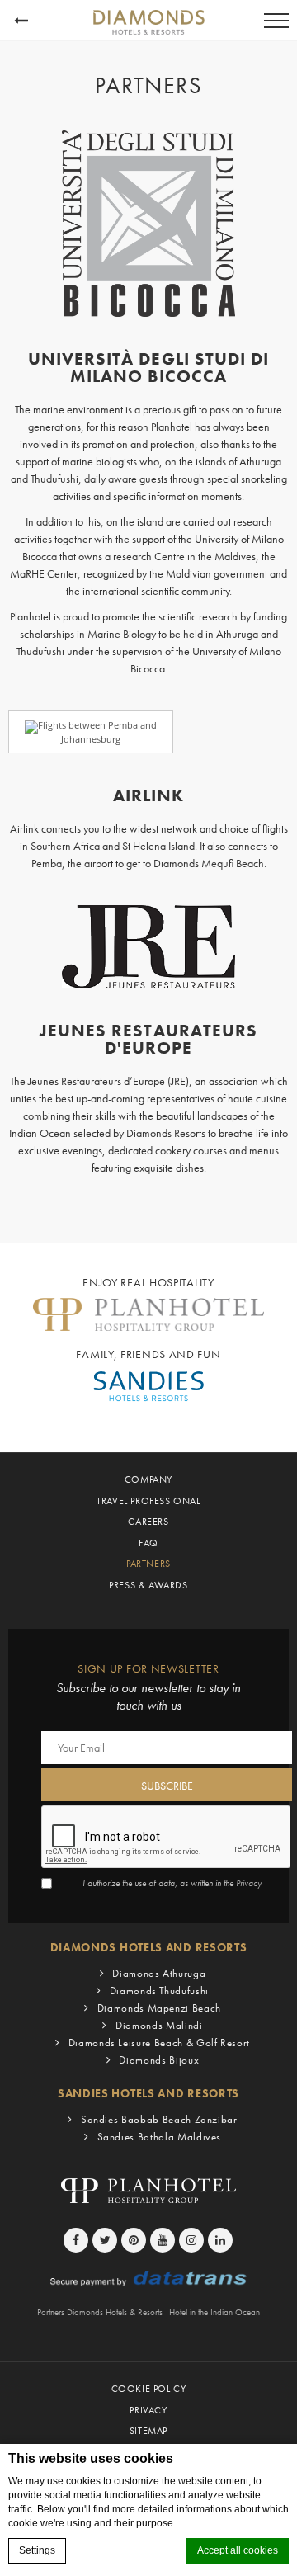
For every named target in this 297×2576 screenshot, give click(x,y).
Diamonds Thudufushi (159, 1991)
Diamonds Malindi (159, 2025)
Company (148, 1479)
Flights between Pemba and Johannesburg (97, 731)
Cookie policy (149, 2389)
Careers (148, 1522)
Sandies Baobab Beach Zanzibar (159, 2119)
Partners (148, 1564)
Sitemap (148, 2431)
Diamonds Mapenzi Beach (159, 2008)
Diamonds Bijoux (159, 2060)
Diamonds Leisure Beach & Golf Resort (159, 2043)
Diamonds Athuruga (159, 1973)
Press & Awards (148, 1585)
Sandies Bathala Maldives (159, 2137)
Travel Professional (148, 1501)
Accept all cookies (238, 2550)
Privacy (249, 1883)
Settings (37, 2550)
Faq (148, 1543)
